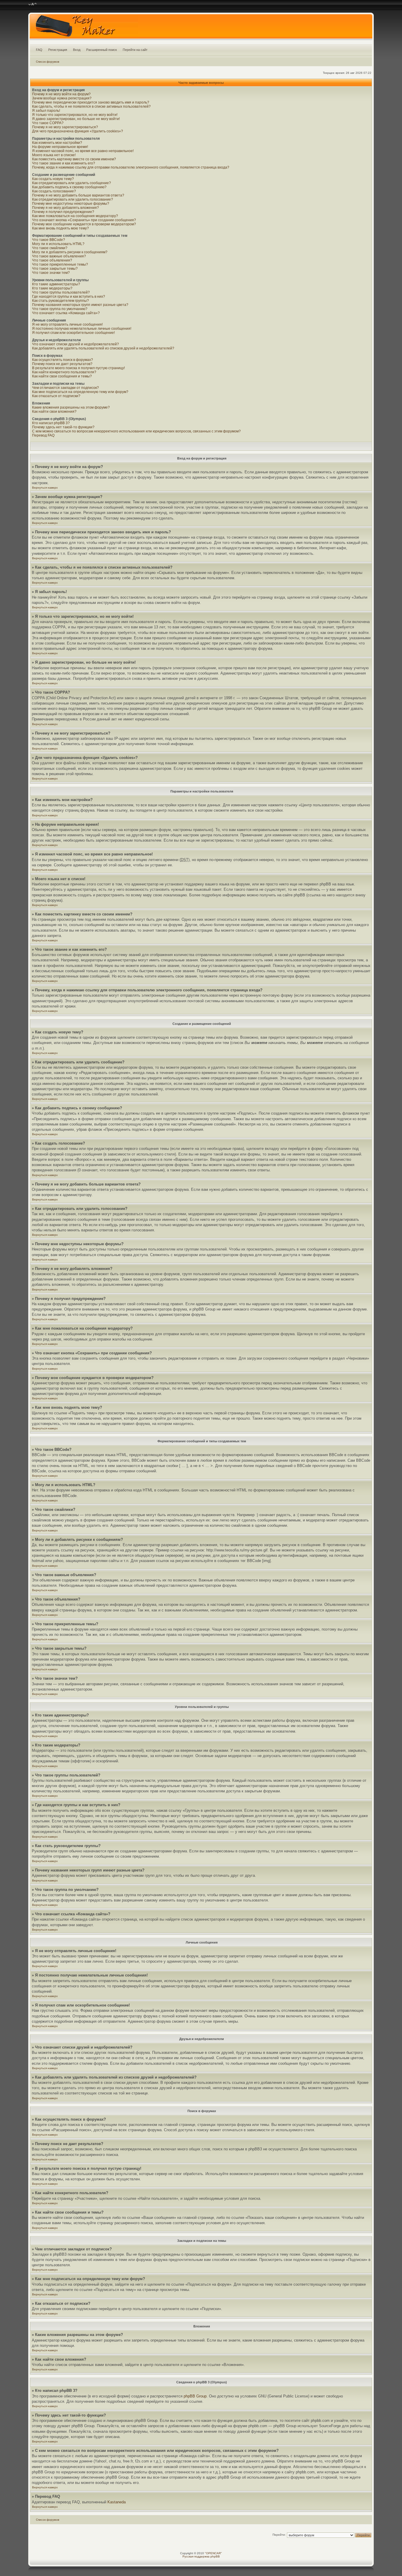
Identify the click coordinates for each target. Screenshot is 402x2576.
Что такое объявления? (52, 260)
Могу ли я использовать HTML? (58, 244)
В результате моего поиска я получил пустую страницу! (78, 368)
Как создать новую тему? (53, 179)
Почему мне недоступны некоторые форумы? (71, 204)
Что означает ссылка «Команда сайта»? (66, 313)
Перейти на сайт (135, 50)
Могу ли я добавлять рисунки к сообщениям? (70, 252)
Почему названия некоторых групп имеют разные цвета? (80, 305)
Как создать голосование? (54, 191)
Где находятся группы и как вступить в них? (69, 297)
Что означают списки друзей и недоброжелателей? (75, 344)
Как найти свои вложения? (54, 412)
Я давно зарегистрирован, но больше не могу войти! (76, 119)
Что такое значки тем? (51, 273)
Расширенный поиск (102, 50)
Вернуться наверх (45, 488)
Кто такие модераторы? (52, 288)
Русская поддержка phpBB (201, 2556)
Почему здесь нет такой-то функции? (63, 427)
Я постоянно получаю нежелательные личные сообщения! (82, 329)
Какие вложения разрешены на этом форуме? (71, 407)
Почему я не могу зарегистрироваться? (65, 127)
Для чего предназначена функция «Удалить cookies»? (78, 131)
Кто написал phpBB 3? (51, 423)
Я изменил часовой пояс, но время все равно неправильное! (83, 151)
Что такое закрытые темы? (55, 269)
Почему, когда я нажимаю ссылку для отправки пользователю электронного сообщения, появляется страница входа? (131, 167)
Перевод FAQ (43, 435)
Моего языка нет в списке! (54, 155)
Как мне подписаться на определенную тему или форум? (80, 392)
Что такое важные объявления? (59, 256)
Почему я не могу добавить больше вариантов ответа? (78, 195)
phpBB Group (195, 2396)
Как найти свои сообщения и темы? (62, 376)
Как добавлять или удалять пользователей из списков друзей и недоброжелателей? (103, 348)
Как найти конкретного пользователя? (64, 372)
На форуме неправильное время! (60, 147)
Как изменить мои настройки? (57, 143)
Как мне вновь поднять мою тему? (60, 228)
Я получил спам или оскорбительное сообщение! (73, 333)
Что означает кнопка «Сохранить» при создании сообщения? (84, 220)
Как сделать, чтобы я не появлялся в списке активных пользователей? (91, 106)
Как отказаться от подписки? (56, 396)
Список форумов (48, 62)
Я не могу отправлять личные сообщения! (67, 324)
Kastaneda (117, 2502)
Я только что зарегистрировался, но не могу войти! (75, 115)
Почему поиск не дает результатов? (62, 364)
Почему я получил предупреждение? (63, 212)
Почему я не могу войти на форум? (61, 94)
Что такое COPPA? (48, 123)
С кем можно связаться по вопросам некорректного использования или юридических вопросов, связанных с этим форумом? (136, 431)
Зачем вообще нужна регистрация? (62, 98)
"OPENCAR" (213, 2553)
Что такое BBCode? (49, 240)
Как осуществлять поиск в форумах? (63, 360)
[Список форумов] (201, 28)
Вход (77, 50)
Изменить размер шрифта (33, 4)
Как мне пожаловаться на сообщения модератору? (75, 216)
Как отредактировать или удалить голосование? (73, 199)
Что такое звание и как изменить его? (64, 163)
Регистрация (58, 50)
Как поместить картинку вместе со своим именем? (74, 159)
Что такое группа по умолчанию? (60, 309)
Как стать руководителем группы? (60, 301)
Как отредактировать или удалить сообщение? (72, 183)
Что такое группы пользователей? (61, 292)
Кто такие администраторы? (56, 284)
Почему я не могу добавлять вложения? (65, 208)
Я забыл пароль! (46, 111)
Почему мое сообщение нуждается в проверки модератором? (84, 224)
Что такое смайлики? (50, 248)
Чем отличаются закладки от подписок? (65, 388)
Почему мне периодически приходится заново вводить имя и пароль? (91, 102)
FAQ (39, 50)
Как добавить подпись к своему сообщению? (69, 187)
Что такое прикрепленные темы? (60, 264)
